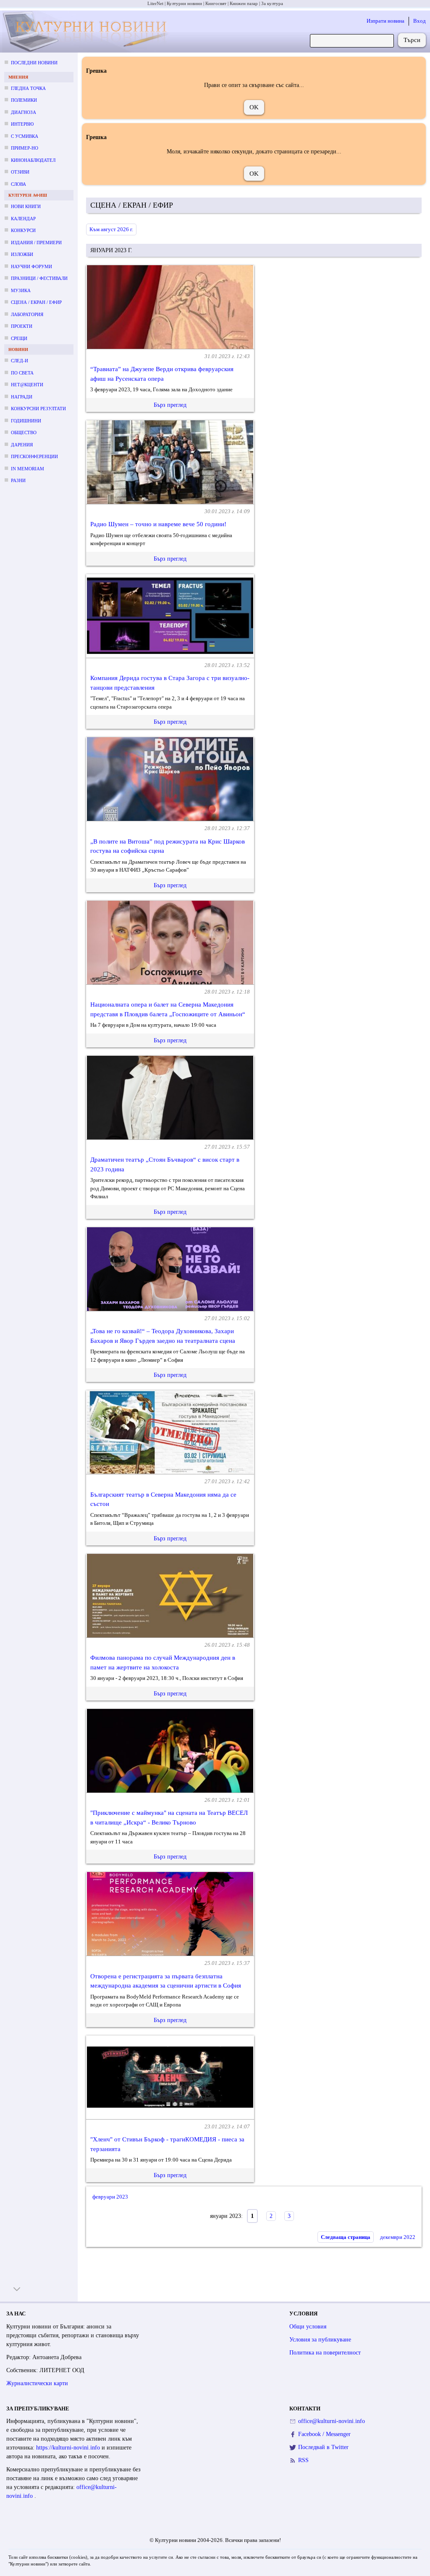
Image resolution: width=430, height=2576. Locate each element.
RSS (303, 2460)
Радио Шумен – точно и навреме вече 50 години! (158, 524)
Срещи (19, 338)
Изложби (22, 254)
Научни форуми (31, 266)
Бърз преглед (170, 405)
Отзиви (20, 172)
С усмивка (25, 136)
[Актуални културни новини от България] (87, 32)
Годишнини (26, 421)
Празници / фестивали (39, 278)
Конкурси (23, 230)
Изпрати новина (385, 21)
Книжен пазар (244, 3)
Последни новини (34, 63)
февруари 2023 (110, 2197)
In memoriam (28, 469)
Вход (420, 21)
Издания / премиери (36, 243)
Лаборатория (27, 314)
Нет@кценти (27, 385)
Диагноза (24, 112)
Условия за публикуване (320, 2340)
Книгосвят (216, 3)
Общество (24, 432)
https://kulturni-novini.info (69, 2448)
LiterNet (155, 3)
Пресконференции (34, 456)
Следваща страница (346, 2237)
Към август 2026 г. (111, 229)
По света (22, 373)
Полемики (24, 100)
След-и (20, 361)
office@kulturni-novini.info (332, 2421)
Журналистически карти (37, 2383)
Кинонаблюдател (33, 160)
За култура (272, 3)
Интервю (22, 124)
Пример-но (25, 148)
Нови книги (26, 206)
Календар (23, 219)
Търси (412, 40)
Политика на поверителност (325, 2353)
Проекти (22, 326)
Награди (22, 397)
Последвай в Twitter (323, 2447)
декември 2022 (398, 2237)
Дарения (22, 445)
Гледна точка (28, 88)
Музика (21, 290)
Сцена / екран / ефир (36, 302)
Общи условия (308, 2327)
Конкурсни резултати (38, 409)
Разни (18, 480)
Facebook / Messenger (324, 2434)
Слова (18, 184)
